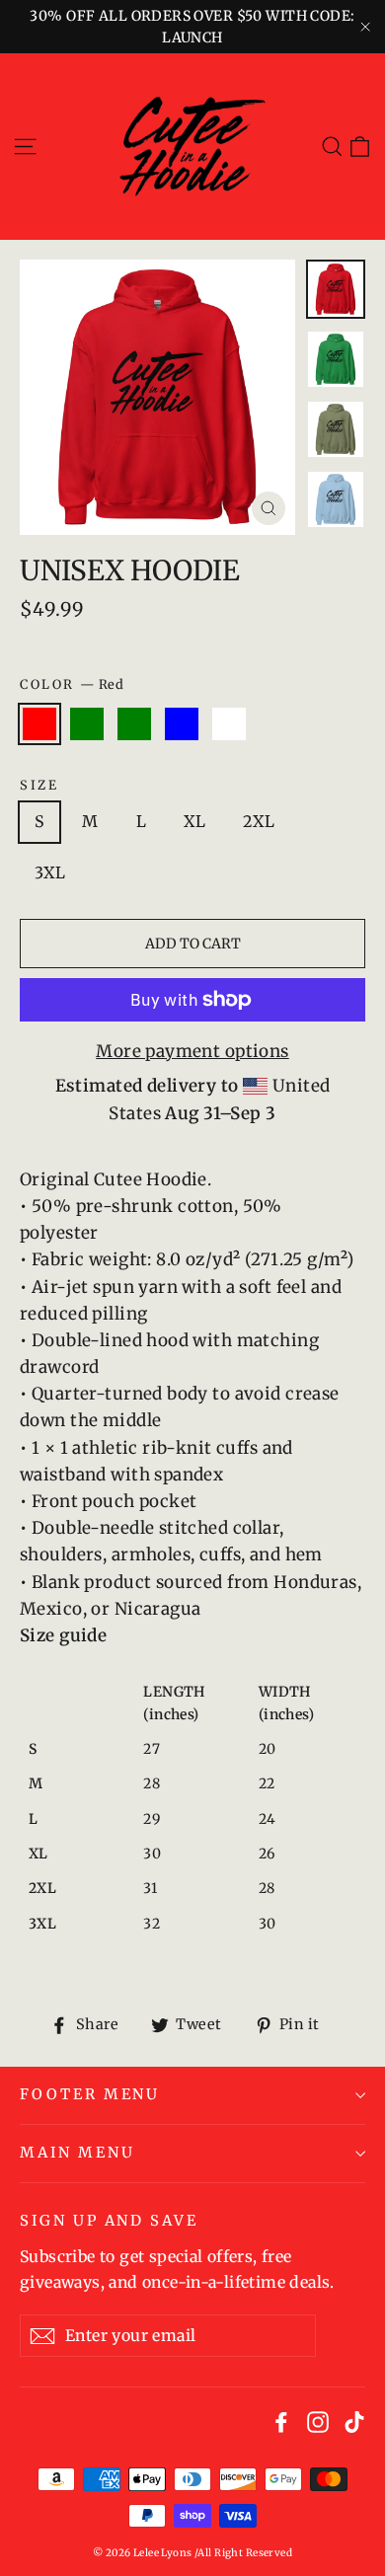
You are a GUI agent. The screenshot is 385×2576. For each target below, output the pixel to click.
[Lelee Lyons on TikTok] (354, 2421)
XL (194, 821)
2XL (259, 821)
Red (39, 724)
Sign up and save (109, 2221)
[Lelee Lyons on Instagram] (318, 2421)
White (229, 724)
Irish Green (87, 724)
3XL (50, 872)
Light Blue (182, 724)
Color (72, 684)
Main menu (77, 2153)
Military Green (134, 724)
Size (39, 785)
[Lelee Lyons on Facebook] (281, 2421)
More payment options (192, 1051)
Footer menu (90, 2094)
